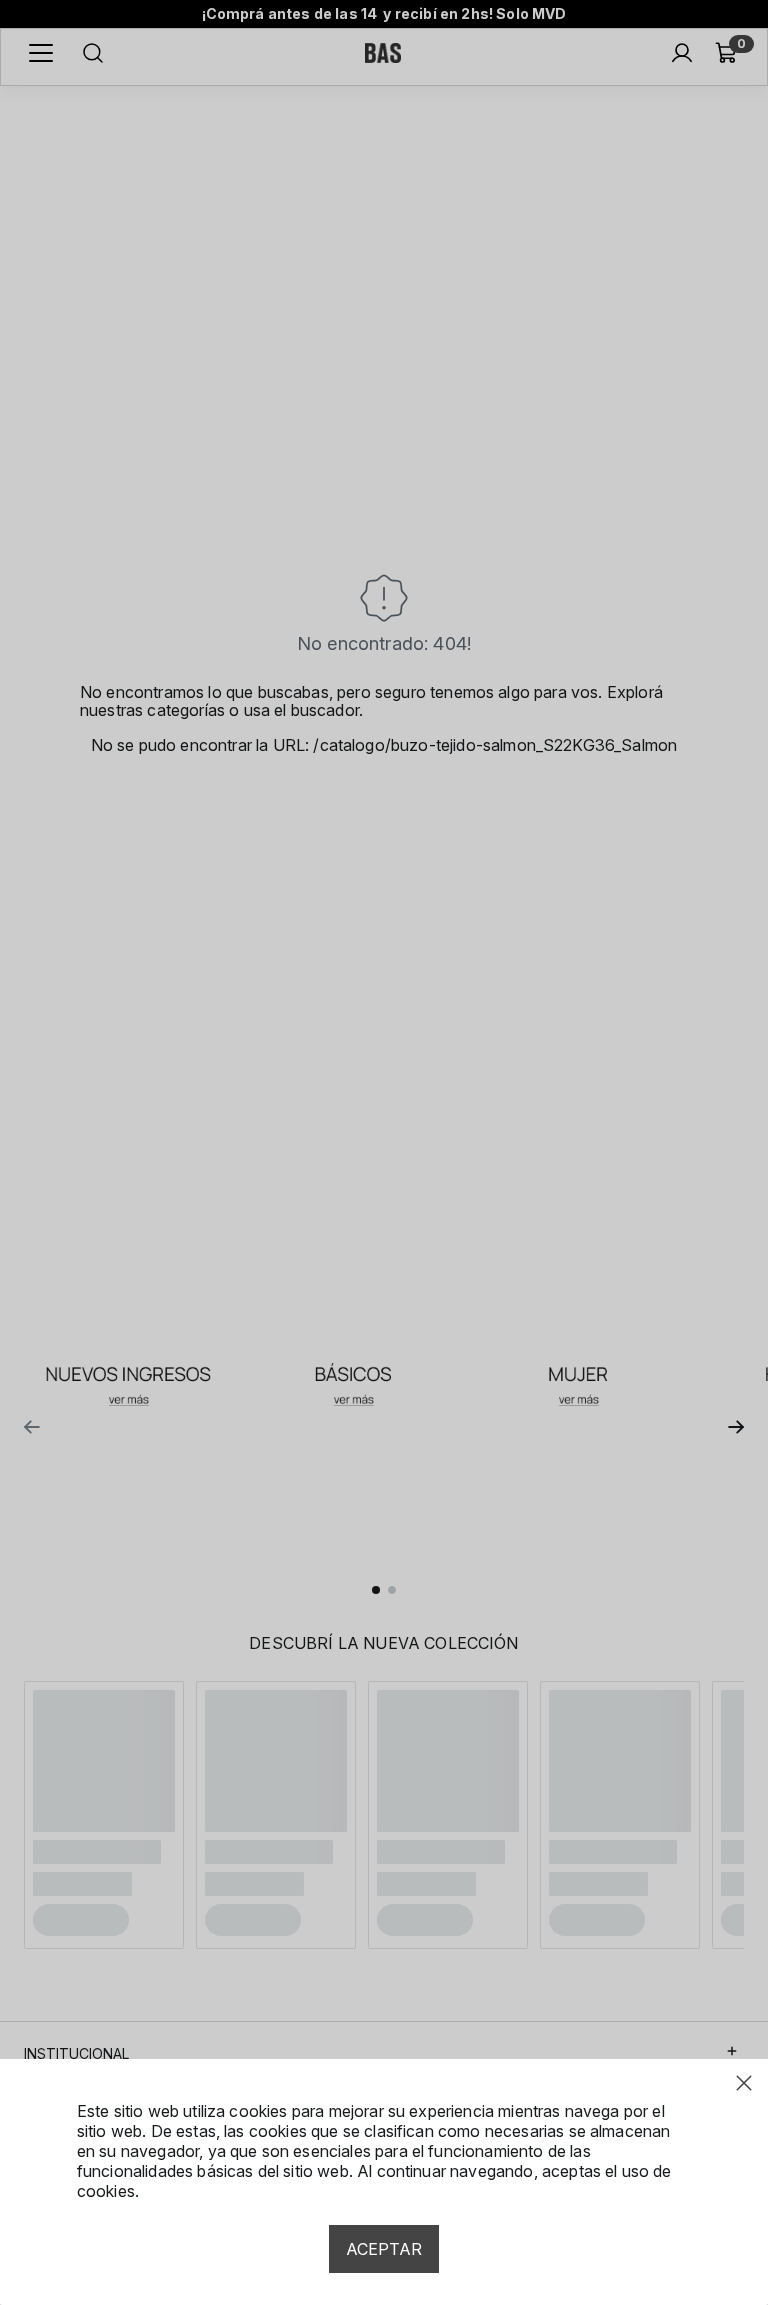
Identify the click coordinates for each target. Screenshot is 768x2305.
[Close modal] (744, 2083)
